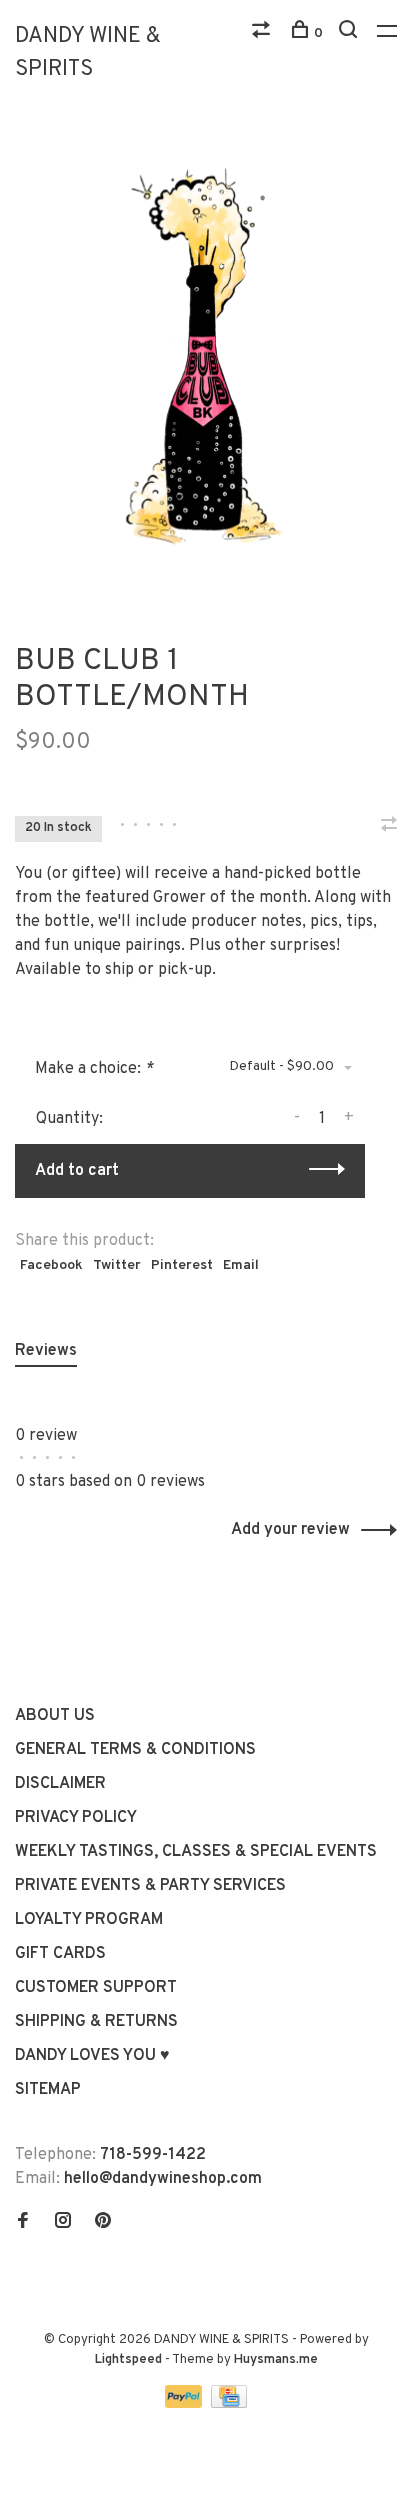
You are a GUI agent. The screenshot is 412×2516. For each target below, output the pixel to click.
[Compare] (263, 33)
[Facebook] (23, 2223)
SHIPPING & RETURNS (96, 2022)
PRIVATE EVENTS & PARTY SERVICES (150, 1886)
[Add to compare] (389, 827)
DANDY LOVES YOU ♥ (92, 2056)
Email (241, 1265)
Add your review (290, 1530)
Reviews (46, 1351)
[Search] (350, 33)
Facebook (51, 1265)
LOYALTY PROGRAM (89, 1920)
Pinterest (182, 1265)
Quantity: (69, 1119)
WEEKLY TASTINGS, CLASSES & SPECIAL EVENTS (196, 1852)
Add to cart (77, 1171)
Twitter (117, 1265)
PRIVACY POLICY (76, 1818)
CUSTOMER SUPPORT (96, 1988)
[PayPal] (185, 2404)
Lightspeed (128, 2360)
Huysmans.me (276, 2360)
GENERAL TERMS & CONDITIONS (135, 1750)
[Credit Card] (229, 2404)
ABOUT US (55, 1716)
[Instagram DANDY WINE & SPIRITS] (63, 2223)
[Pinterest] (103, 2223)
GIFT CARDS (60, 1954)
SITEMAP (48, 2090)
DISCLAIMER (60, 1784)
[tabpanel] (206, 354)
